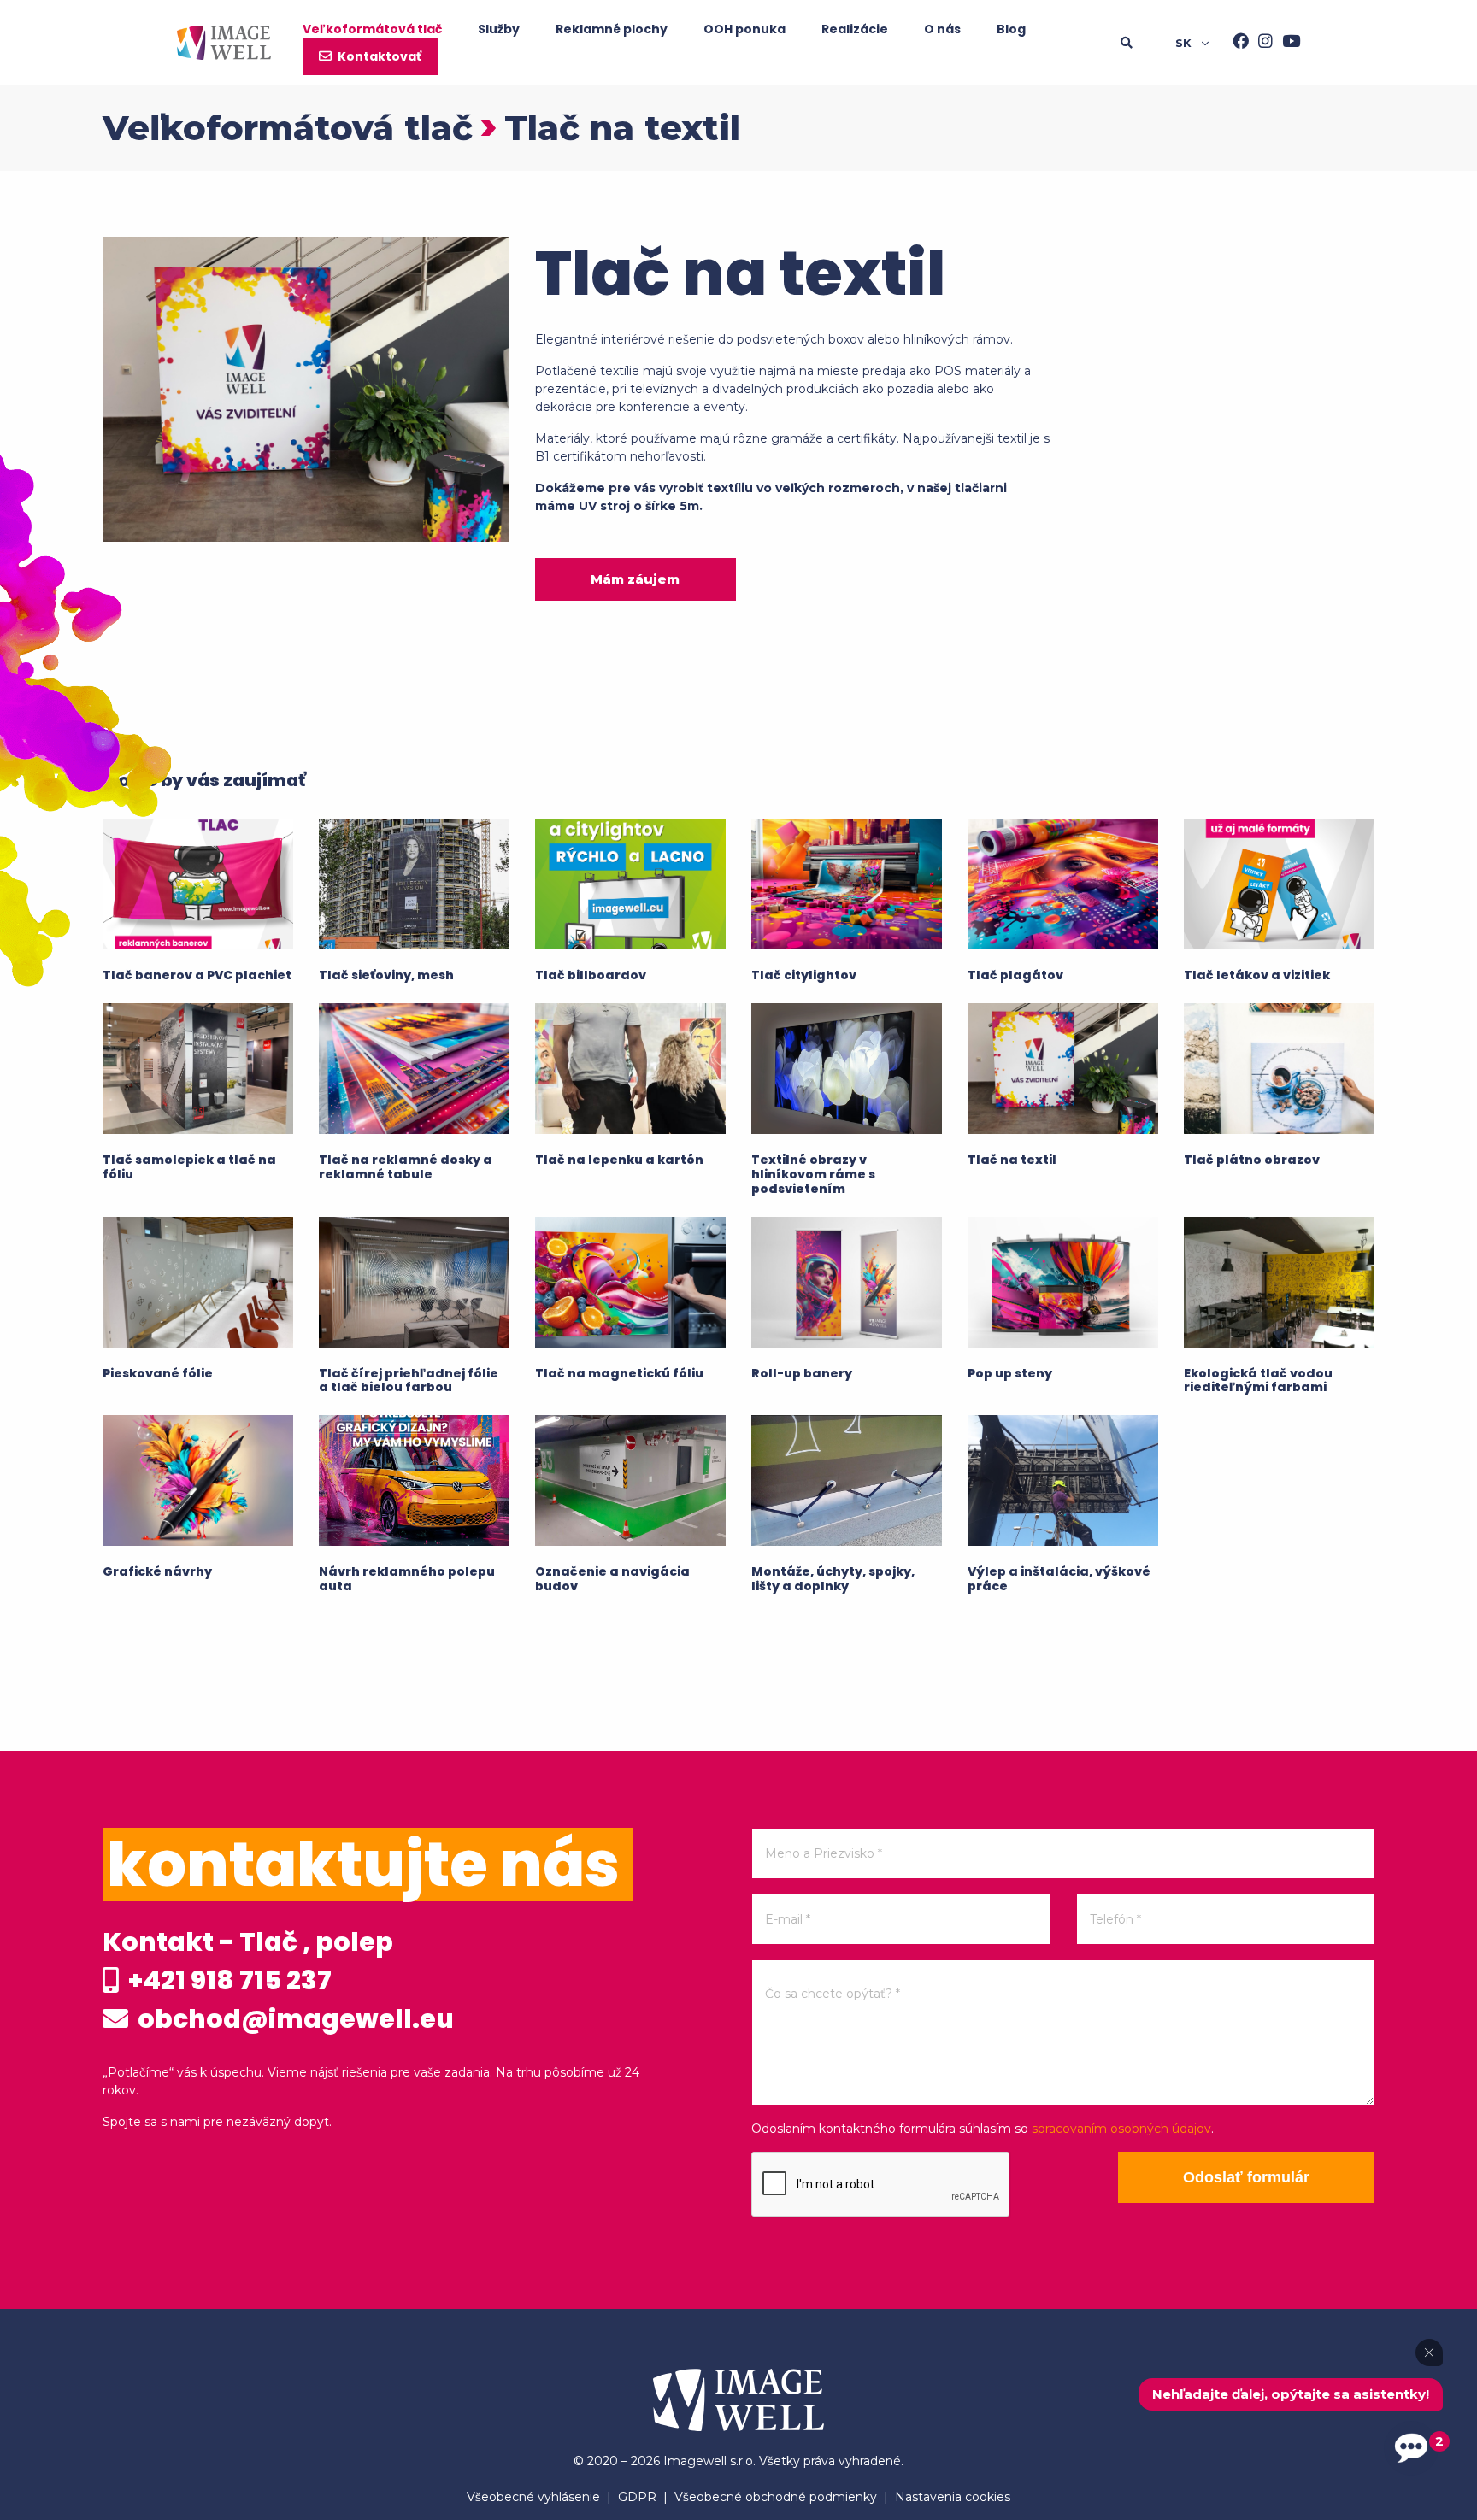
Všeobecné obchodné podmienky (776, 2497)
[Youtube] (1286, 43)
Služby (499, 29)
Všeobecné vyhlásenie (533, 2497)
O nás (942, 29)
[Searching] (1148, 43)
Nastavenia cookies (953, 2497)
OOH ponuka (744, 29)
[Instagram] (1261, 43)
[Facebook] (1236, 43)
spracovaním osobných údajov (1121, 2129)
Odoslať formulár (1246, 2177)
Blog (1011, 29)
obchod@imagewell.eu (293, 2019)
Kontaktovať (380, 56)
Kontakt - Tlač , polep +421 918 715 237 (248, 1961)
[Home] (224, 43)
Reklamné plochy (612, 29)
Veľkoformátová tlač (372, 29)
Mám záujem (635, 579)
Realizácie (855, 29)
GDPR (637, 2497)
